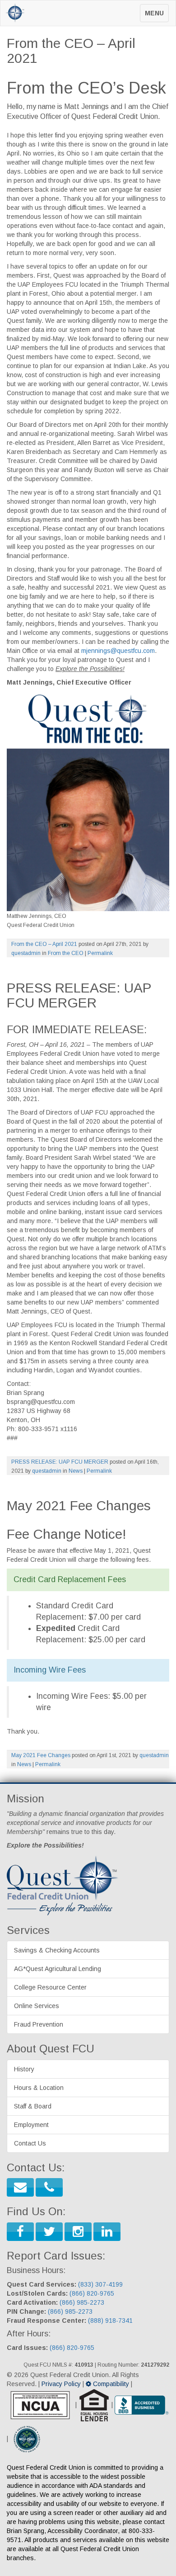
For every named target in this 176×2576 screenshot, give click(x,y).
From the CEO (66, 953)
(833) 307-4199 (100, 2284)
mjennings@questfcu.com (118, 651)
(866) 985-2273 (82, 2302)
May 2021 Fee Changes (41, 1755)
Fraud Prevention (39, 2024)
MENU (157, 16)
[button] (20, 2187)
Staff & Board (33, 2106)
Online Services (37, 2006)
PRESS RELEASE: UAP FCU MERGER (60, 1462)
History (24, 2069)
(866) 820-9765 (92, 2293)
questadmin (26, 953)
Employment (31, 2125)
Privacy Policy (61, 2384)
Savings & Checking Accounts (57, 1950)
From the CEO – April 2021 (44, 944)
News (76, 1471)
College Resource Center (50, 1987)
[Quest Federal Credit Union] (14, 12)
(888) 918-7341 (110, 2321)
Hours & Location (39, 2088)
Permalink (100, 953)
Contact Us (30, 2143)
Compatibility (110, 2384)
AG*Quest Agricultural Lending (58, 1969)
